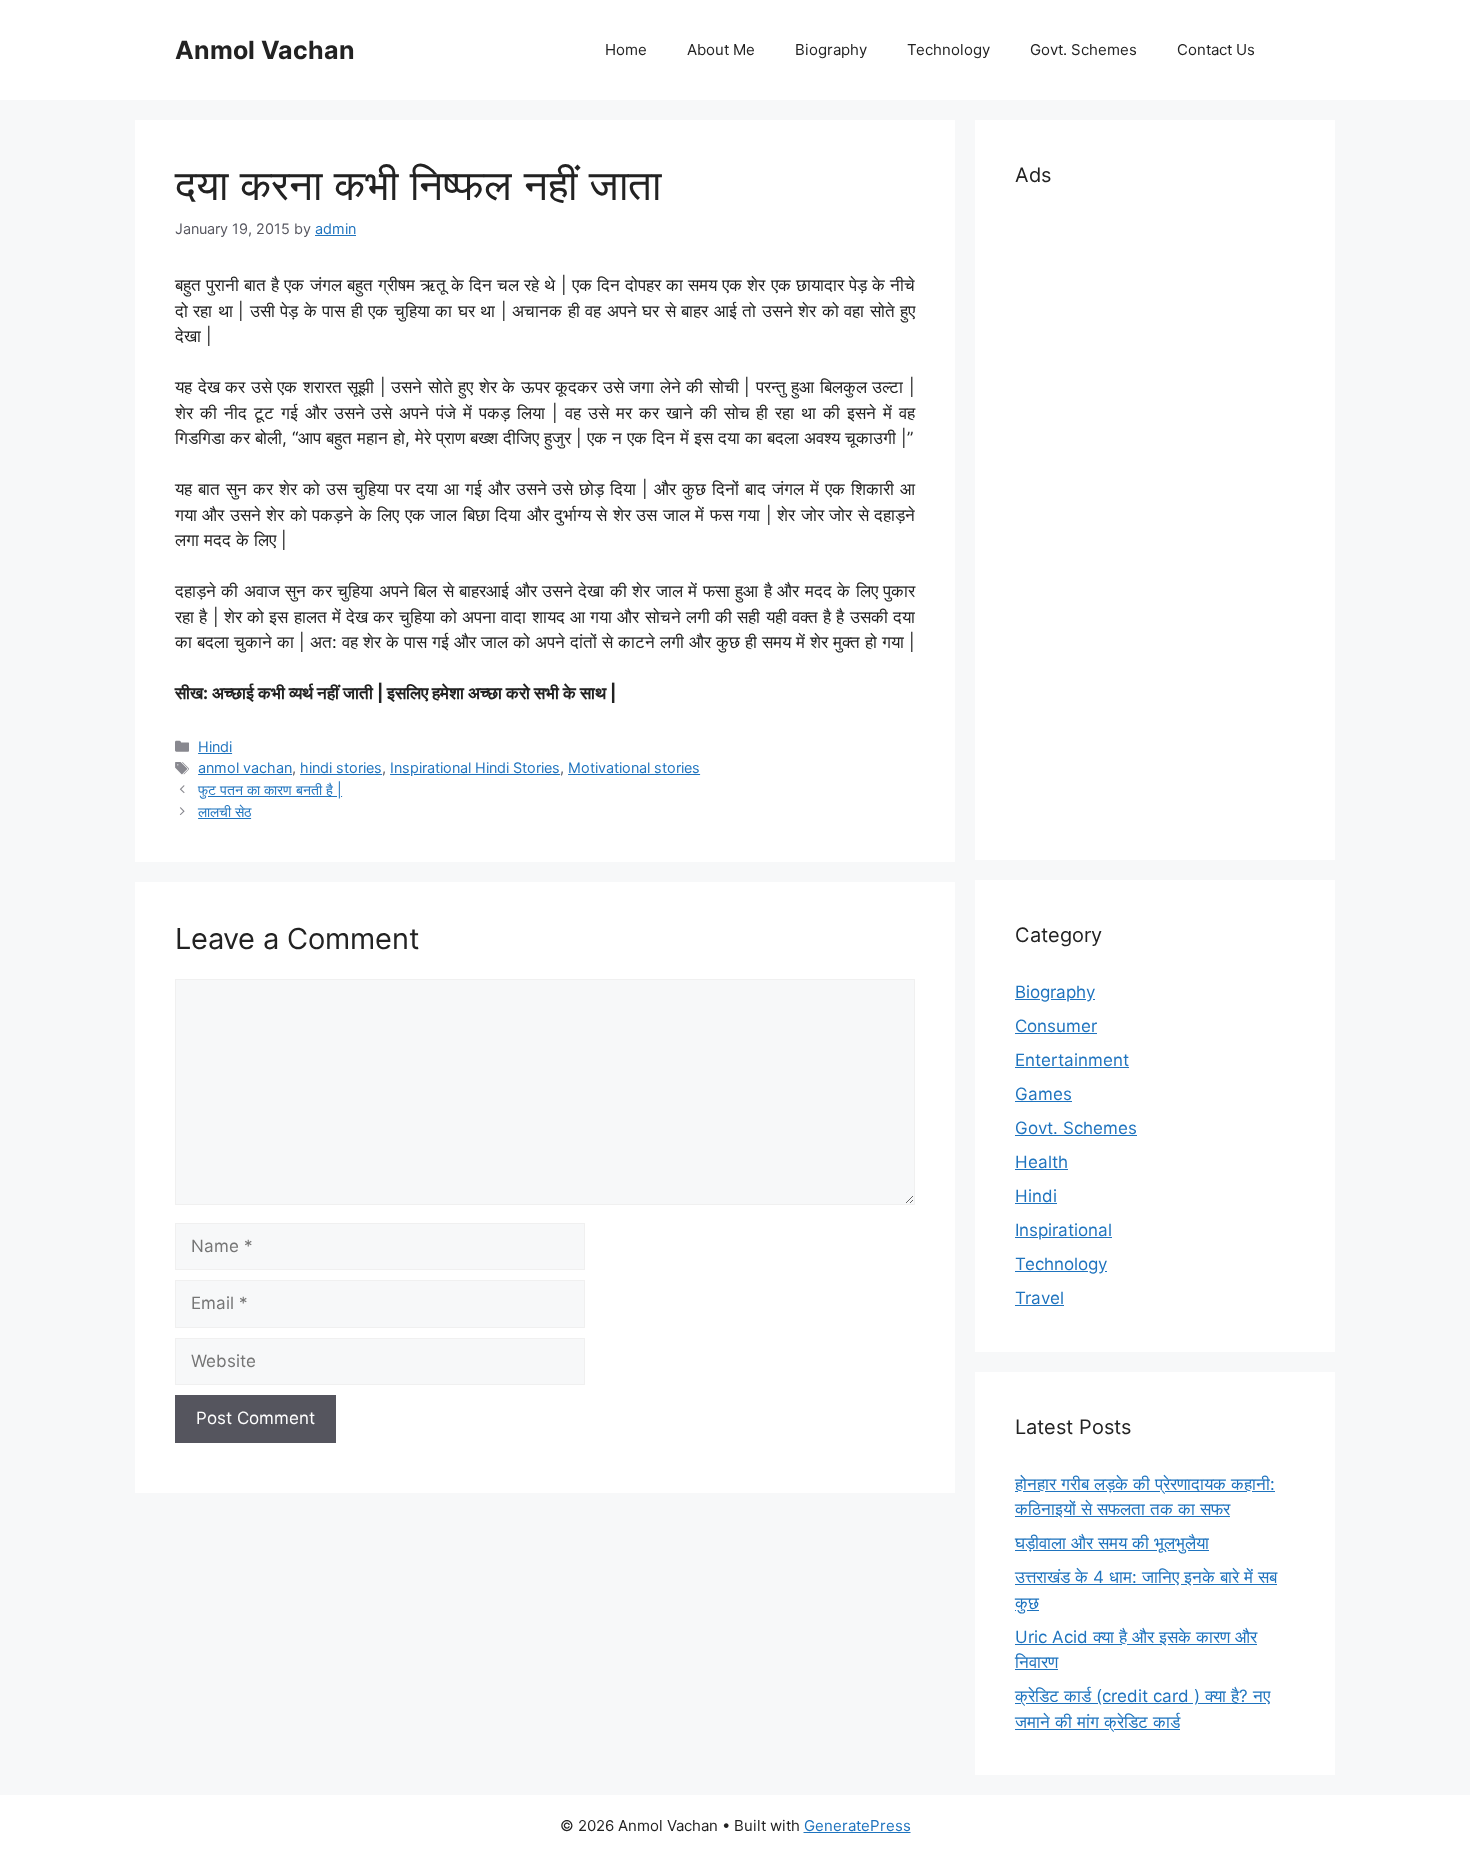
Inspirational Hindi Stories (475, 767)
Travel (1039, 1298)
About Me (721, 49)
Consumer (1056, 1026)
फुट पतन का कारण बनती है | (270, 789)
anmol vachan (245, 767)
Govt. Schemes (1083, 49)
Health (1041, 1162)
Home (626, 49)
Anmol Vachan (265, 50)
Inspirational (1063, 1230)
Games (1043, 1094)
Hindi (215, 746)
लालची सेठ (224, 811)
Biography (831, 49)
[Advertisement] (1155, 520)
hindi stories (341, 767)
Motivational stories (634, 767)
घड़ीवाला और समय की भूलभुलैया (1112, 1543)
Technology (948, 49)
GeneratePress (857, 1825)
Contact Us (1216, 49)
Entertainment (1072, 1060)
